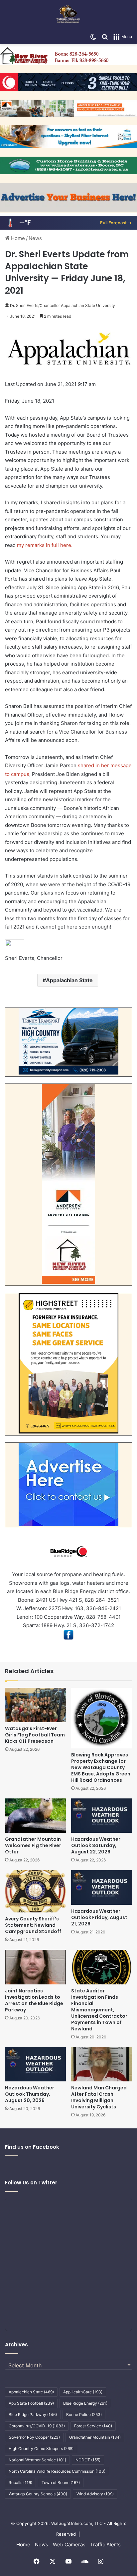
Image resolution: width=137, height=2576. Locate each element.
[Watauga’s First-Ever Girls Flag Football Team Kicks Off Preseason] (35, 1705)
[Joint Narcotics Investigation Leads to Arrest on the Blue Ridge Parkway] (35, 1967)
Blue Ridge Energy (85, 2403)
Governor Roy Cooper (34, 2437)
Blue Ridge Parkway (33, 2415)
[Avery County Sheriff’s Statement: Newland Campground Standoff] (35, 1891)
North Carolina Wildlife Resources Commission (57, 2471)
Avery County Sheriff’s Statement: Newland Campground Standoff (33, 1925)
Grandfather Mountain (95, 2437)
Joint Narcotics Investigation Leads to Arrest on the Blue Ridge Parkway (34, 2000)
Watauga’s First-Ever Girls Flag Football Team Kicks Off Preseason (35, 1735)
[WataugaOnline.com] (68, 15)
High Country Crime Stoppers (41, 2449)
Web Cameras (69, 2545)
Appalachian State (69, 980)
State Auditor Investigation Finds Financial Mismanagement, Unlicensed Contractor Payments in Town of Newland (99, 2010)
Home (17, 238)
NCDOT (88, 2460)
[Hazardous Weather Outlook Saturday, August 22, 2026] (102, 1816)
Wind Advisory (95, 2494)
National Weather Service (37, 2460)
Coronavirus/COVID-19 (37, 2426)
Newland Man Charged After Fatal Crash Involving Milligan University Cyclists (99, 2097)
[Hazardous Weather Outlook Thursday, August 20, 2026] (35, 2064)
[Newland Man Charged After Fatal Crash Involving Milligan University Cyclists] (102, 2064)
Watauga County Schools (38, 2494)
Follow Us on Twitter (31, 2183)
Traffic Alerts (105, 2545)
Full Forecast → (116, 223)
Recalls (20, 2483)
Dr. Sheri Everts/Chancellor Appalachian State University (63, 305)
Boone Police (84, 2415)
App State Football (31, 2403)
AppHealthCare (83, 2392)
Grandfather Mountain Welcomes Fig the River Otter (33, 1845)
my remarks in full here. (45, 545)
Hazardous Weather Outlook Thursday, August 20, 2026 (30, 2094)
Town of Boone (61, 2483)
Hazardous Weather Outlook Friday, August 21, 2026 (99, 1917)
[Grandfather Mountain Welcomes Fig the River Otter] (35, 1816)
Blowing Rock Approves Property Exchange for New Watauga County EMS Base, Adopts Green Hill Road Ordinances (101, 1767)
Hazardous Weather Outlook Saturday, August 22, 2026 (96, 1845)
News (35, 238)
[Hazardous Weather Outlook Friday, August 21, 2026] (102, 1887)
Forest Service (93, 2426)
